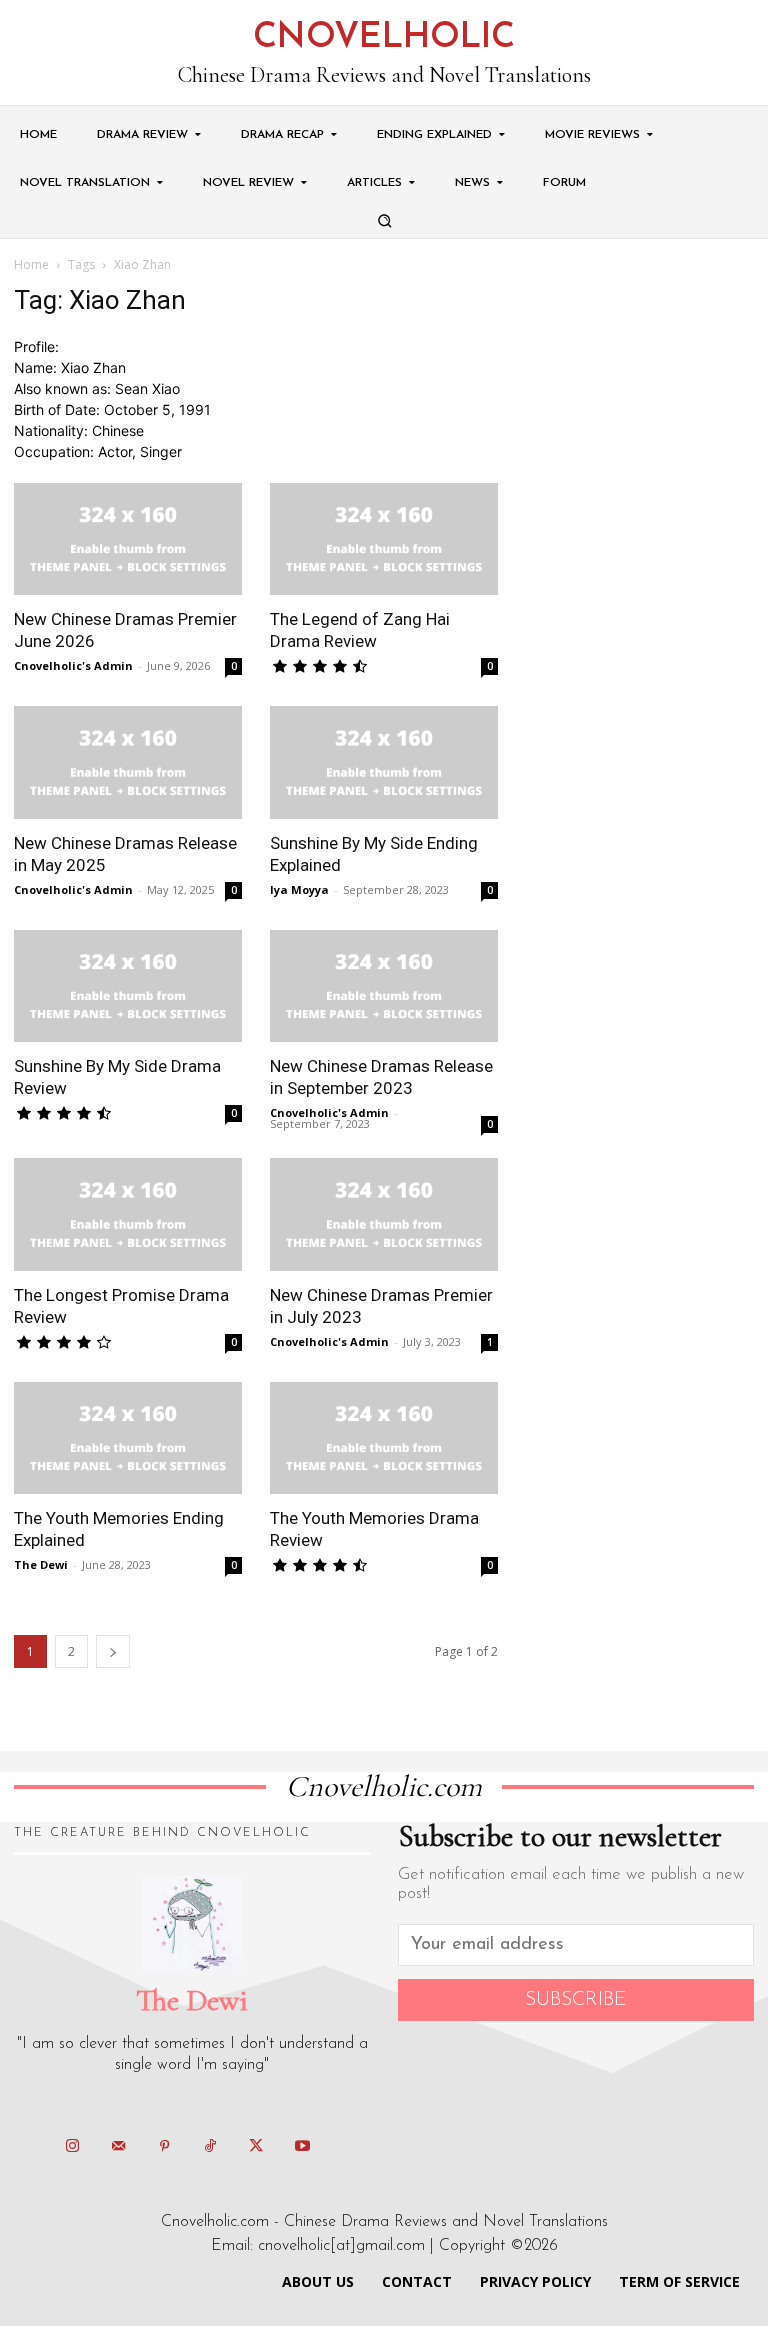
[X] (256, 2147)
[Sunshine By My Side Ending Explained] (384, 762)
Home (31, 264)
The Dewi (41, 1564)
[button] (384, 221)
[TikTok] (210, 2147)
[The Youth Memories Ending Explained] (128, 1438)
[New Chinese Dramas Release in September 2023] (384, 986)
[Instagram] (72, 2147)
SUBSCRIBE (576, 2000)
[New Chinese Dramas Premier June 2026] (128, 539)
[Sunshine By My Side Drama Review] (128, 986)
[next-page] (113, 1651)
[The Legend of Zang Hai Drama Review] (384, 539)
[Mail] (118, 2147)
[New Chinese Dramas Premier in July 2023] (384, 1214)
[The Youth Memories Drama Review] (384, 1438)
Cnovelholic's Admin (73, 665)
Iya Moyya (299, 889)
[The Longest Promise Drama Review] (128, 1214)
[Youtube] (302, 2147)
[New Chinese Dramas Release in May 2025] (128, 762)
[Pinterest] (164, 2147)
